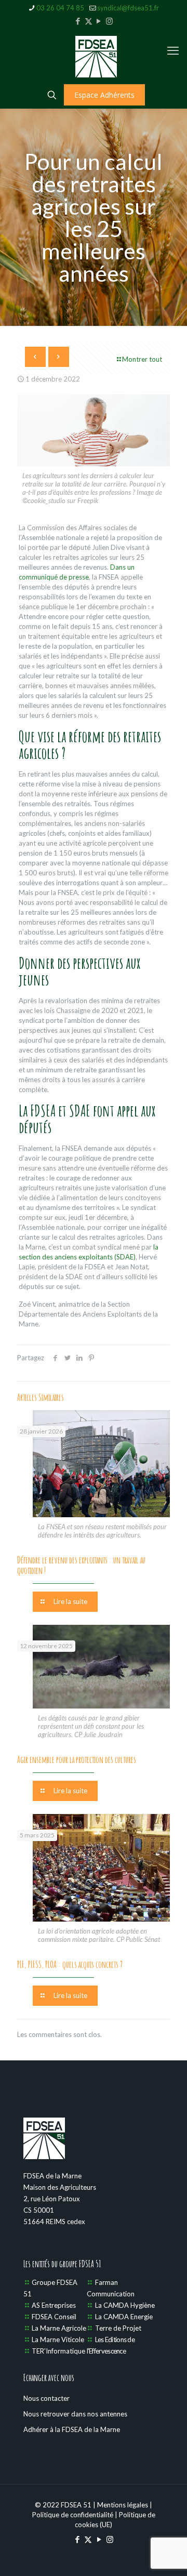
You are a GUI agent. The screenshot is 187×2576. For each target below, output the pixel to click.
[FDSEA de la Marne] (96, 56)
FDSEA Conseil (54, 2317)
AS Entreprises (54, 2305)
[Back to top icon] (166, 2555)
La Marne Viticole (58, 2340)
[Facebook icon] (78, 21)
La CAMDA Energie (124, 2317)
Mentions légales (123, 2505)
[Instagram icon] (109, 21)
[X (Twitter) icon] (89, 21)
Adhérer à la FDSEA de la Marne (72, 2429)
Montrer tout (142, 359)
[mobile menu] (173, 50)
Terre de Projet (118, 2328)
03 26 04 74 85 (60, 8)
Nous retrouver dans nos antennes (75, 2414)
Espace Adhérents (104, 95)
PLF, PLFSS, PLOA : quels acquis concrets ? (70, 1964)
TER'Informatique (58, 2351)
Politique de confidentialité (73, 2515)
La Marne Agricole (59, 2328)
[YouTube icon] (99, 21)
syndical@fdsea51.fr (128, 8)
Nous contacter (46, 2398)
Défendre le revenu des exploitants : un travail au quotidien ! (81, 1565)
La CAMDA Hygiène (125, 2305)
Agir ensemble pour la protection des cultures (77, 1759)
